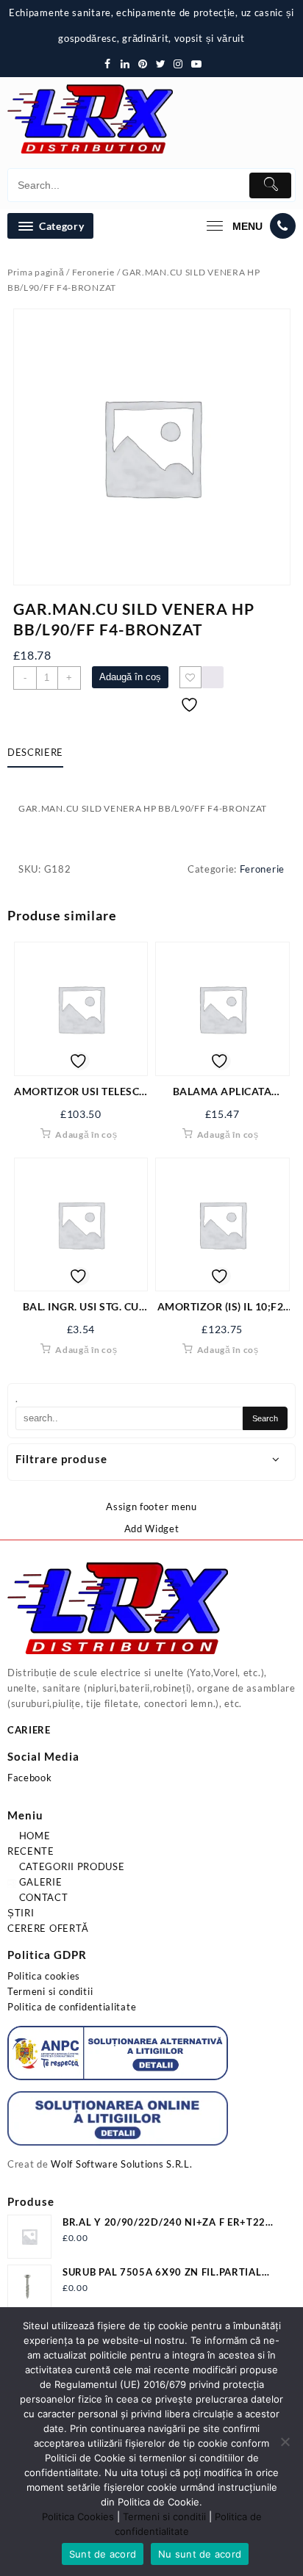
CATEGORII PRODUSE (71, 1866)
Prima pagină (36, 272)
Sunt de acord (103, 2554)
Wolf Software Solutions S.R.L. (121, 2164)
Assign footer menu (151, 1507)
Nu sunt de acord (200, 2554)
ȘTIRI (21, 1913)
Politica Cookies (78, 2517)
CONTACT (42, 1897)
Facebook (30, 1778)
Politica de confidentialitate (72, 2007)
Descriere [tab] (35, 752)
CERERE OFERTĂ (48, 1928)
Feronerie (93, 272)
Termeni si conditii (50, 1991)
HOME (33, 1836)
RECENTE (31, 1851)
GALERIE (39, 1882)
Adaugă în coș (130, 677)
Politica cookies (44, 1976)
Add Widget (152, 1529)
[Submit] (270, 185)
